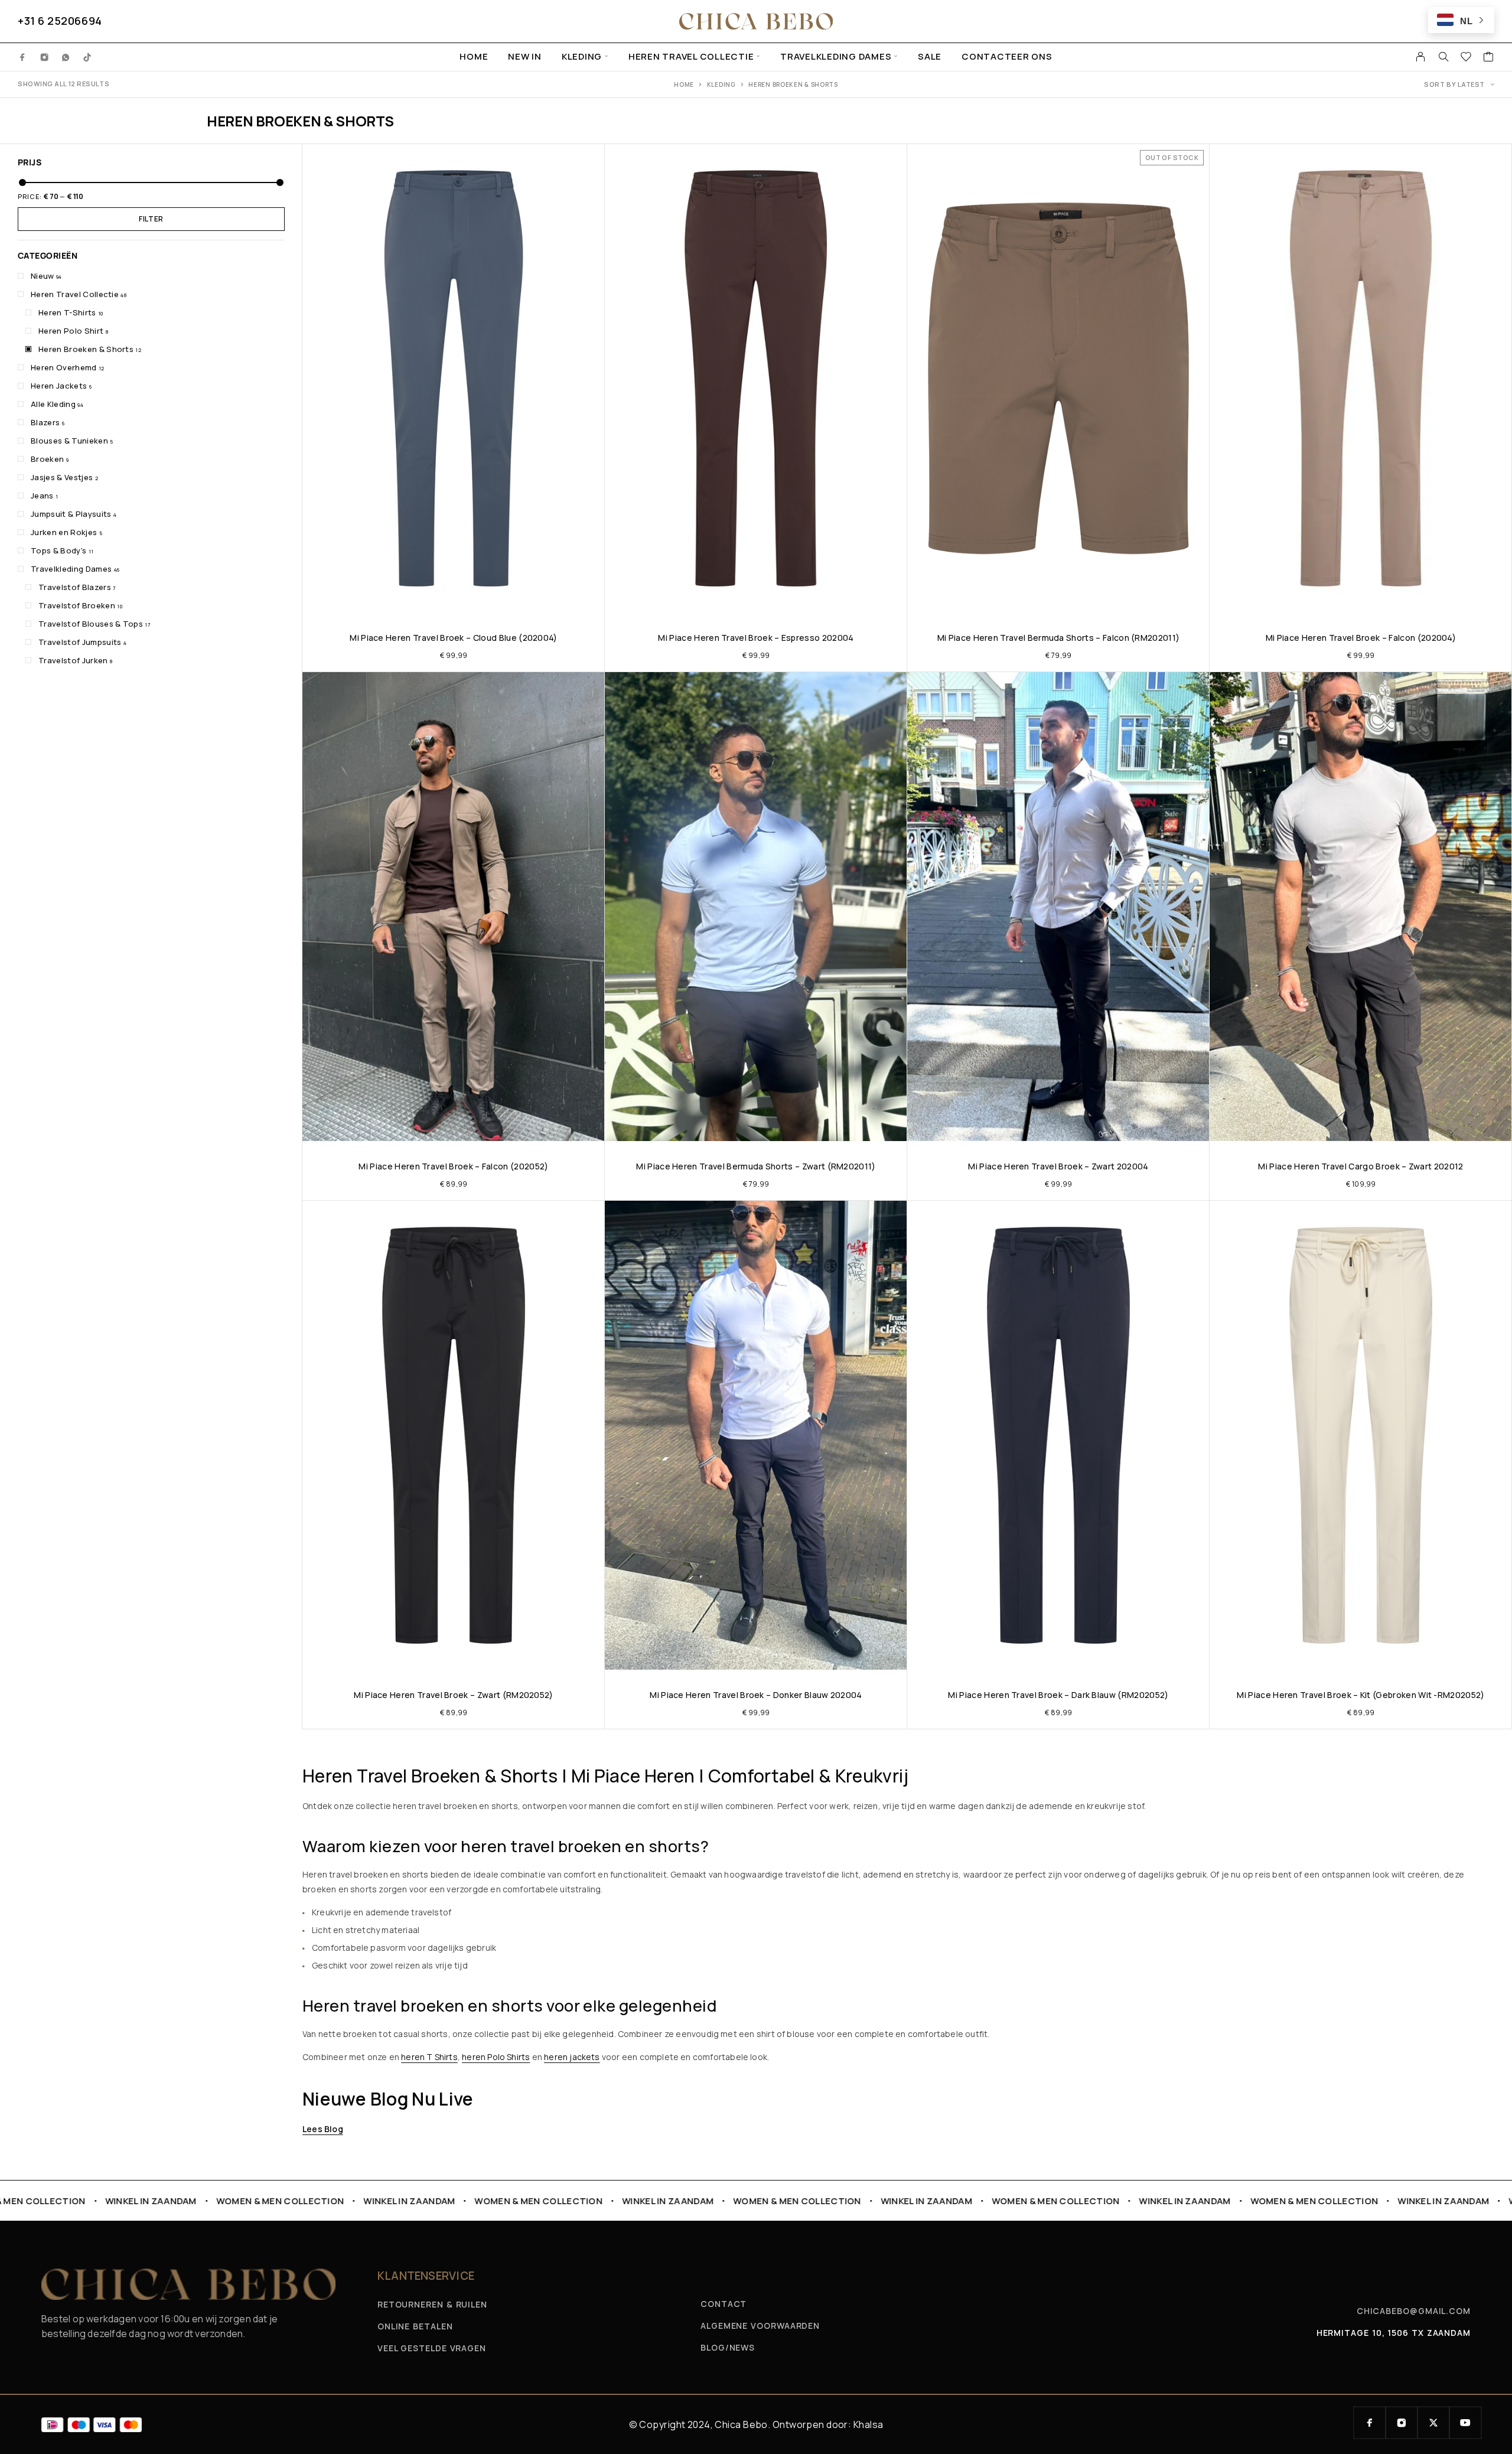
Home (474, 57)
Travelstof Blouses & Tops (91, 624)
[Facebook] (23, 57)
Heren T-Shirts (67, 312)
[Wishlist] (1466, 58)
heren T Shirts (429, 2057)
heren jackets (572, 2057)
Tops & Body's (58, 550)
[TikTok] (88, 57)
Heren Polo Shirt (71, 331)
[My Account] (1421, 57)
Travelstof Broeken (77, 605)
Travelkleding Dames (836, 57)
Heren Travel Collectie (691, 57)
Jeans (42, 496)
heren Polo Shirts (496, 2057)
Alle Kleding (53, 404)
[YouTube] (1465, 2423)
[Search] (1443, 57)
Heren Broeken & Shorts (86, 349)
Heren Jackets (59, 386)
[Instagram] (45, 57)
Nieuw (43, 276)
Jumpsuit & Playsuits (71, 514)
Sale (930, 57)
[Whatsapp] (66, 57)
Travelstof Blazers (75, 587)
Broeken (47, 459)
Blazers (45, 422)
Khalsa (869, 2424)
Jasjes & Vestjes (62, 477)
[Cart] (1489, 58)
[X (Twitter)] (1433, 2423)
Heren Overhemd (64, 367)
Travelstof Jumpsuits (80, 642)
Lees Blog (323, 2129)
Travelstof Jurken (73, 660)
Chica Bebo (741, 2424)
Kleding (582, 57)
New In (525, 57)
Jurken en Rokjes (64, 532)
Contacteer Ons (1007, 57)
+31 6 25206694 (60, 21)
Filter (151, 219)
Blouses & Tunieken (69, 441)
